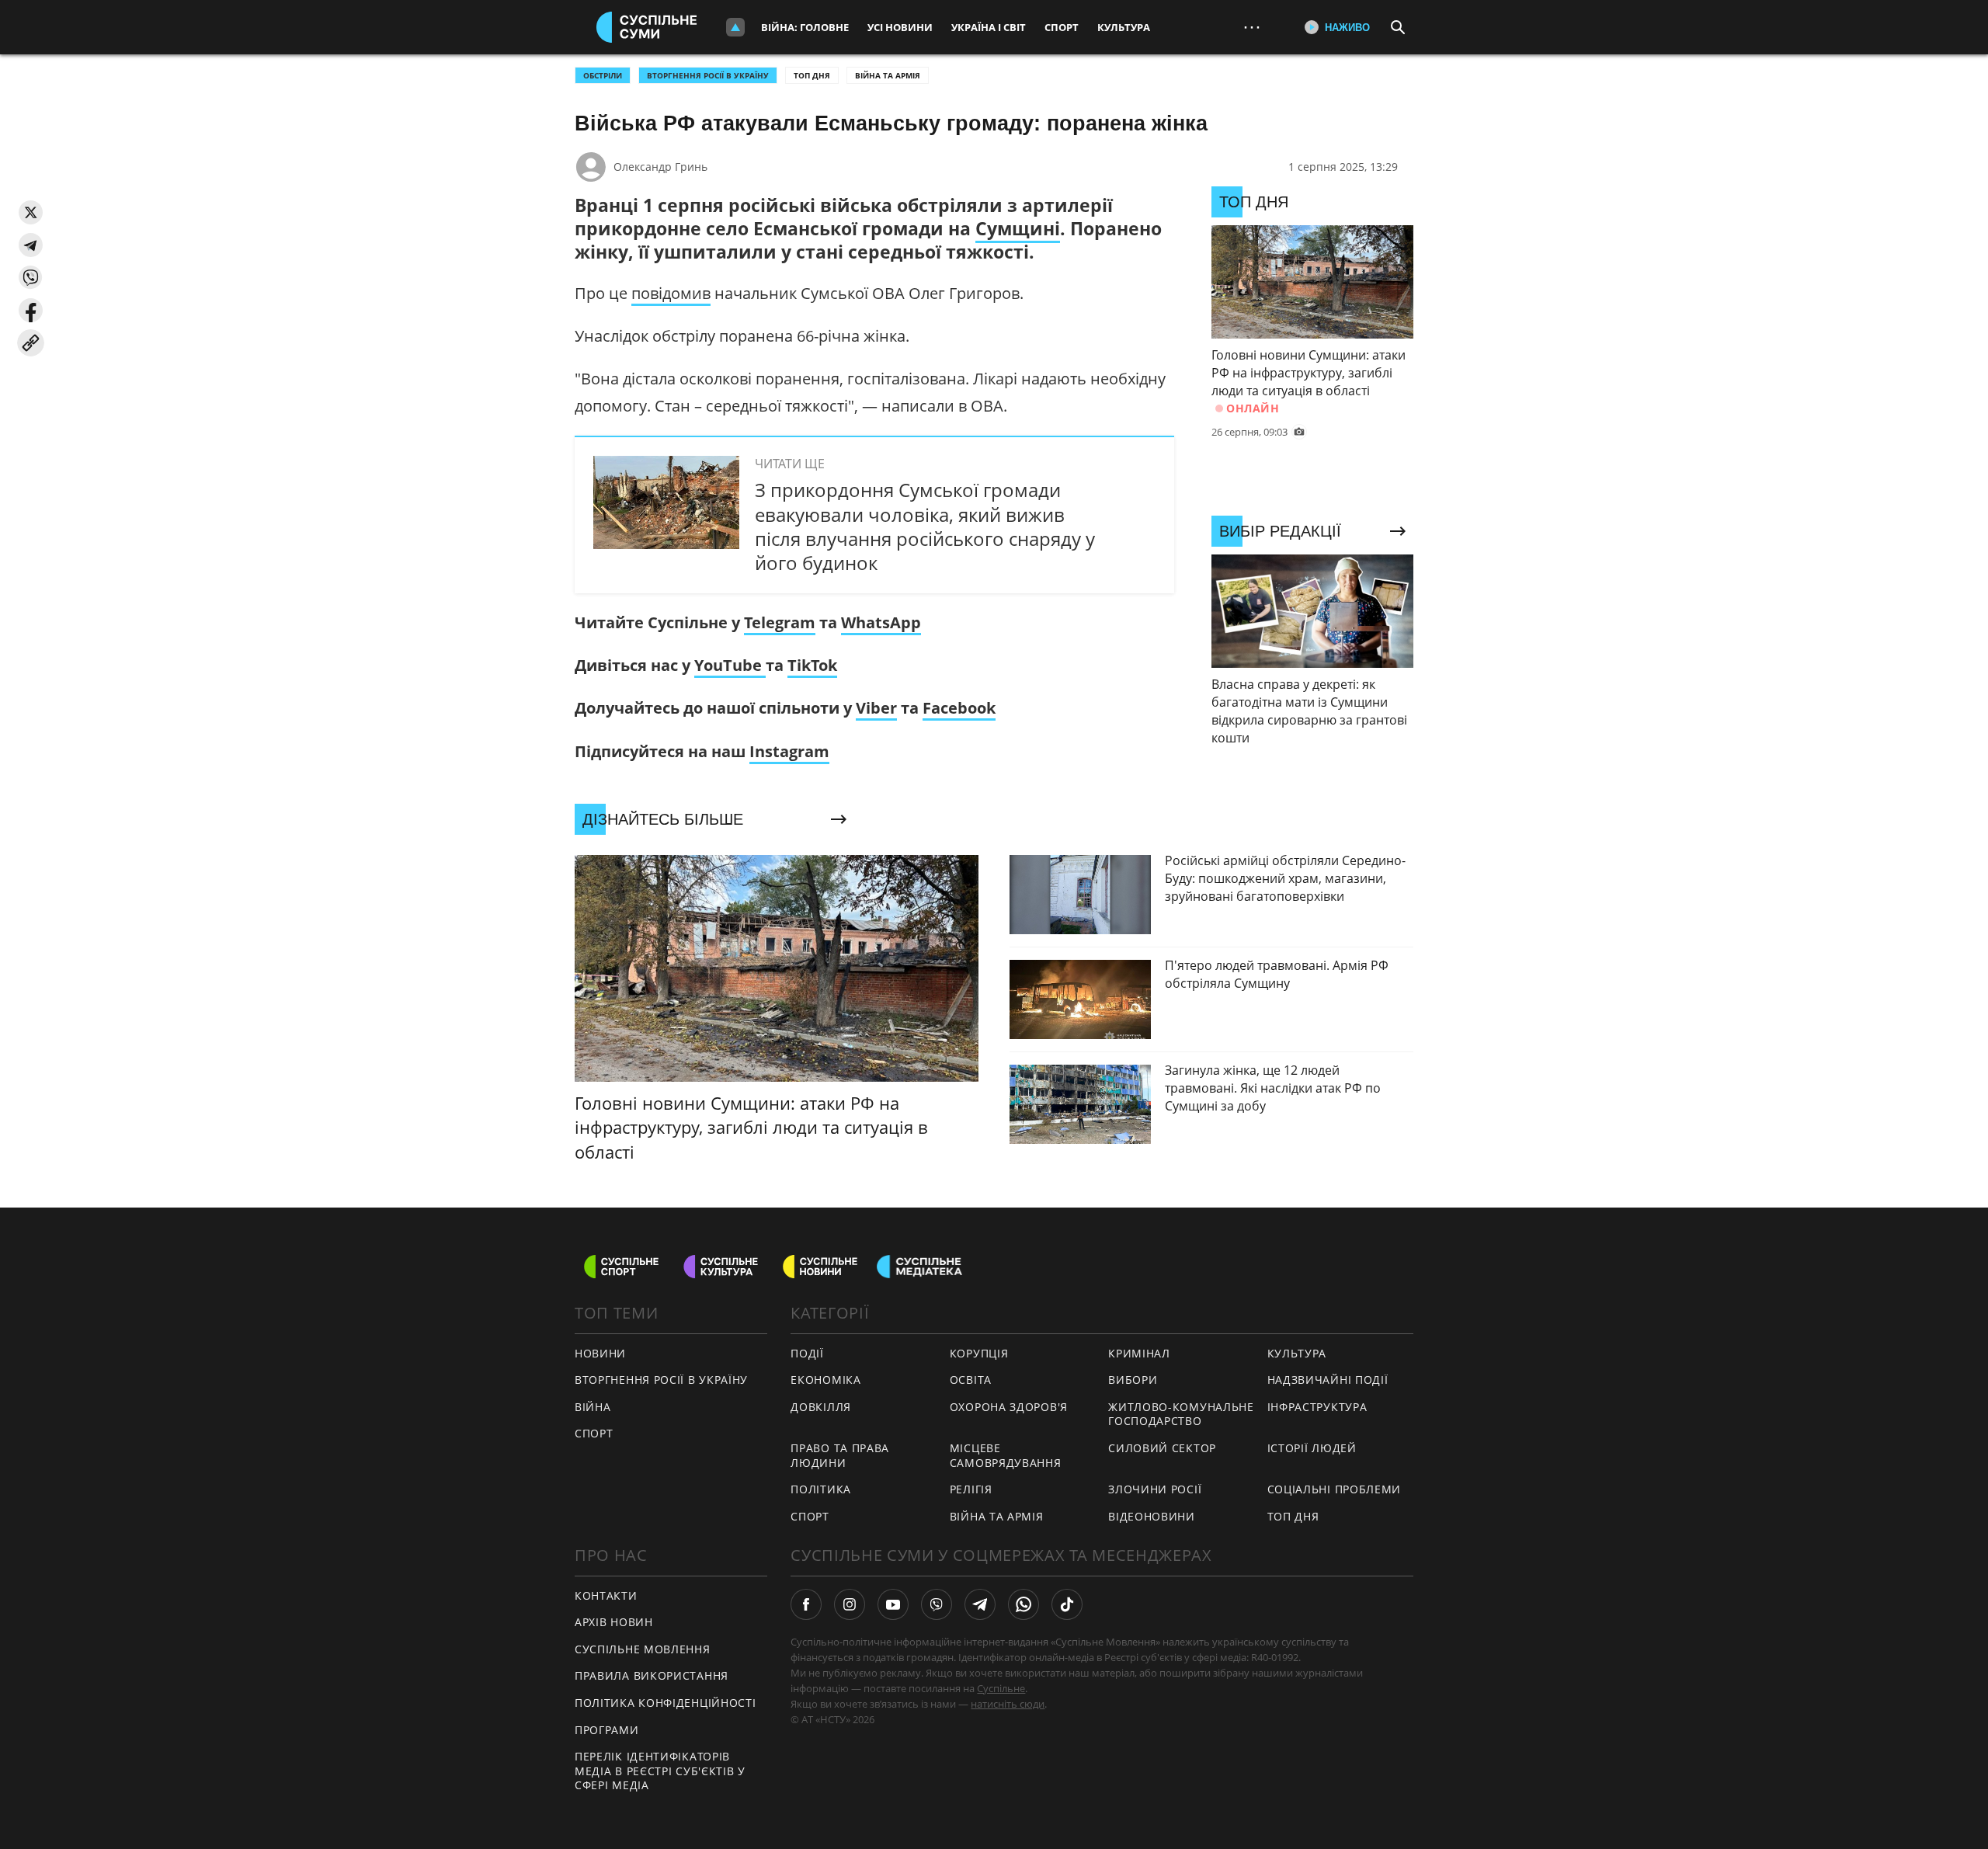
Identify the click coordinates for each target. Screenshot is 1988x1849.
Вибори (1133, 1380)
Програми (607, 1730)
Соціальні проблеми (1335, 1489)
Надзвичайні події (1328, 1380)
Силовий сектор (1162, 1448)
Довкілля (821, 1407)
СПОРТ (594, 1433)
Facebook (959, 708)
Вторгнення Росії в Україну (708, 75)
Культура (1124, 27)
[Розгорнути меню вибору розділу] (735, 27)
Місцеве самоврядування (1006, 1455)
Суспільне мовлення (643, 1649)
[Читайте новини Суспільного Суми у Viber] (937, 1604)
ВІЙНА (593, 1407)
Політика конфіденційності (666, 1703)
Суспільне (1001, 1688)
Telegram (780, 622)
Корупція (979, 1353)
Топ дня (812, 75)
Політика (821, 1489)
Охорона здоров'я (1009, 1407)
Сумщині (1018, 228)
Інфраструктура (1317, 1407)
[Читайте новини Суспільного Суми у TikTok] (1067, 1604)
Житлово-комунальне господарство (1181, 1414)
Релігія (971, 1489)
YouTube (730, 665)
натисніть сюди (1008, 1704)
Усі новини (900, 27)
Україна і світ (989, 27)
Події (807, 1353)
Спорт (1062, 27)
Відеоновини (1152, 1516)
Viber (876, 708)
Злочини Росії (1155, 1489)
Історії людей (1312, 1448)
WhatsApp (881, 622)
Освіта (971, 1380)
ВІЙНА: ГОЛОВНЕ (805, 27)
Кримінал (1139, 1353)
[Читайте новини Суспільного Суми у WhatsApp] (1024, 1604)
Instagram (789, 751)
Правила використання (652, 1675)
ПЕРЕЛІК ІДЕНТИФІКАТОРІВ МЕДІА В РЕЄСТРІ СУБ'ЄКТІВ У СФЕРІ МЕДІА (660, 1771)
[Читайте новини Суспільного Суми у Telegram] (980, 1604)
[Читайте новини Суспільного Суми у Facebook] (806, 1604)
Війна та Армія (888, 75)
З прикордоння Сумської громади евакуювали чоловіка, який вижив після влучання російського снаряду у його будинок (925, 526)
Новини (600, 1353)
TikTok (812, 665)
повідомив (671, 293)
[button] (31, 212)
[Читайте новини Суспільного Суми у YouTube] (893, 1604)
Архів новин (614, 1622)
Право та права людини (840, 1455)
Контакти (606, 1595)
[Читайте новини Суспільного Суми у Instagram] (850, 1604)
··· (1252, 27)
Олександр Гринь (660, 167)
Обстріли (603, 75)
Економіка (825, 1380)
